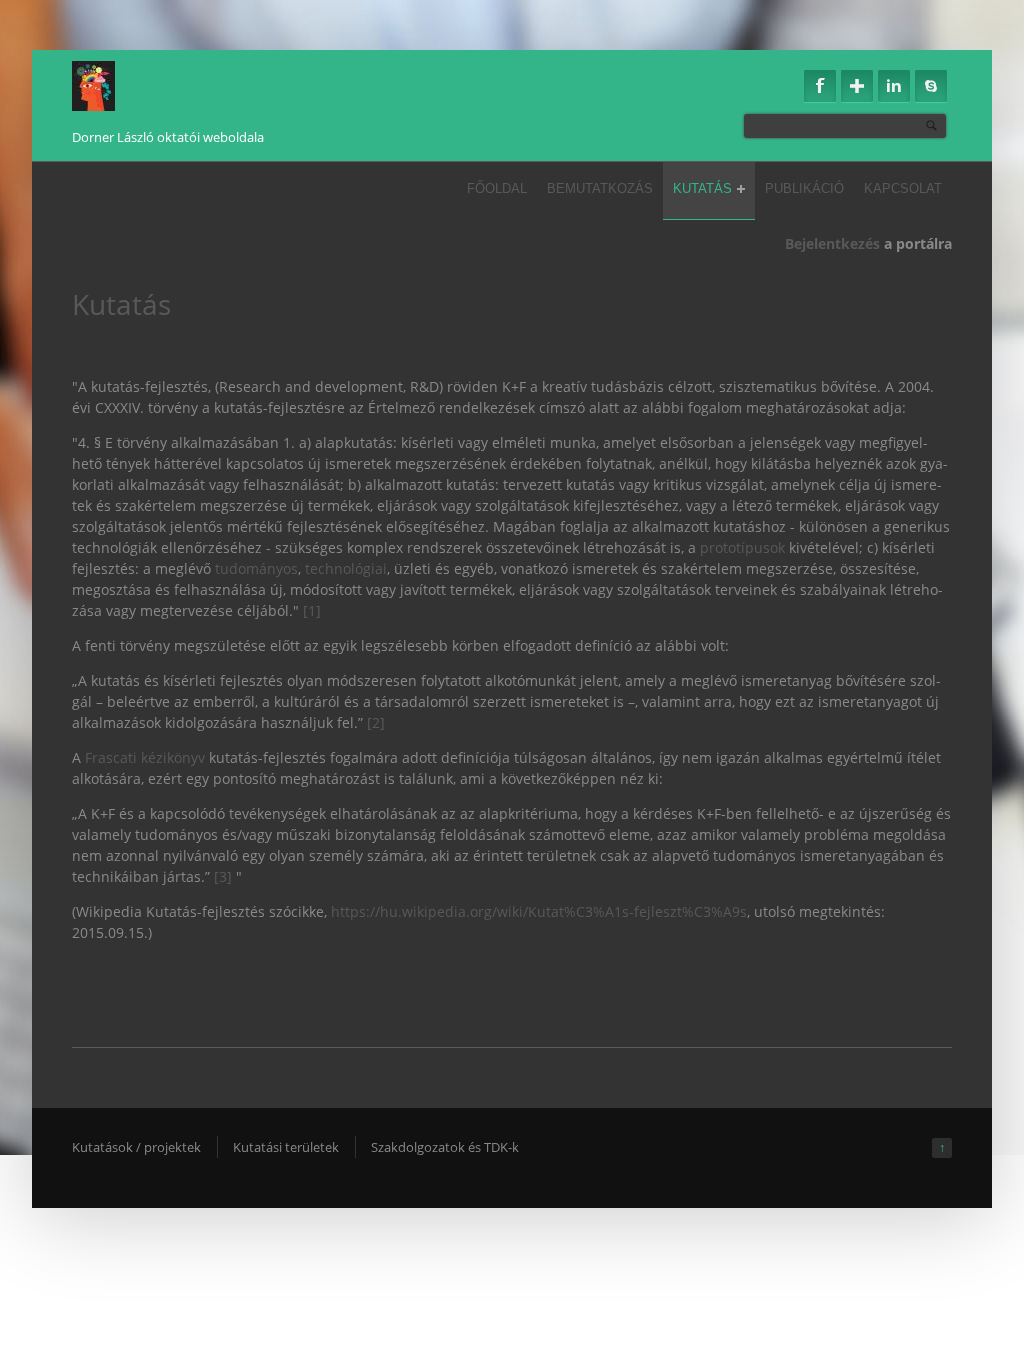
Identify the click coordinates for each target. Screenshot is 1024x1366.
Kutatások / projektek (136, 1147)
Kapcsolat (903, 188)
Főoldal (497, 188)
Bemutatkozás (600, 188)
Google (857, 86)
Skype (931, 86)
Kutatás (702, 188)
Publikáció (804, 188)
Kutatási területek (286, 1147)
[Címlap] (93, 86)
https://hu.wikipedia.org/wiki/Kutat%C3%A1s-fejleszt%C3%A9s (539, 911)
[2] (376, 722)
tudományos (256, 568)
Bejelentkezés (832, 243)
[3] (225, 876)
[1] (312, 610)
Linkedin (894, 86)
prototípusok (742, 547)
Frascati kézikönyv (145, 757)
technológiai (346, 568)
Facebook (820, 86)
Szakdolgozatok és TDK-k (445, 1147)
